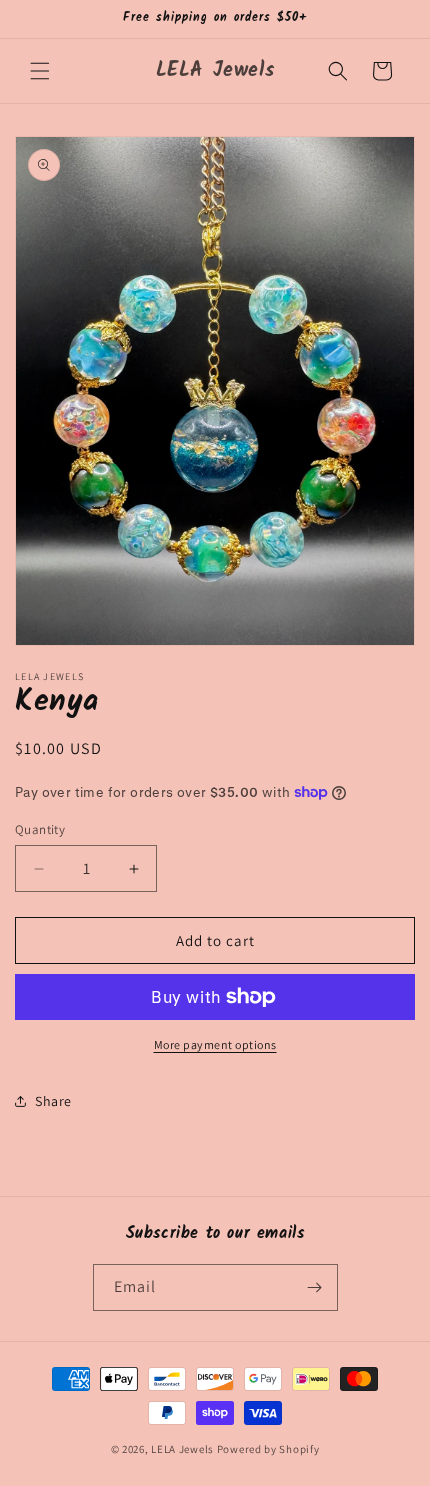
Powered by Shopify (268, 1449)
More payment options (215, 1044)
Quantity (40, 829)
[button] (40, 71)
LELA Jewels (182, 1449)
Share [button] (53, 1101)
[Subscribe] (315, 1287)
